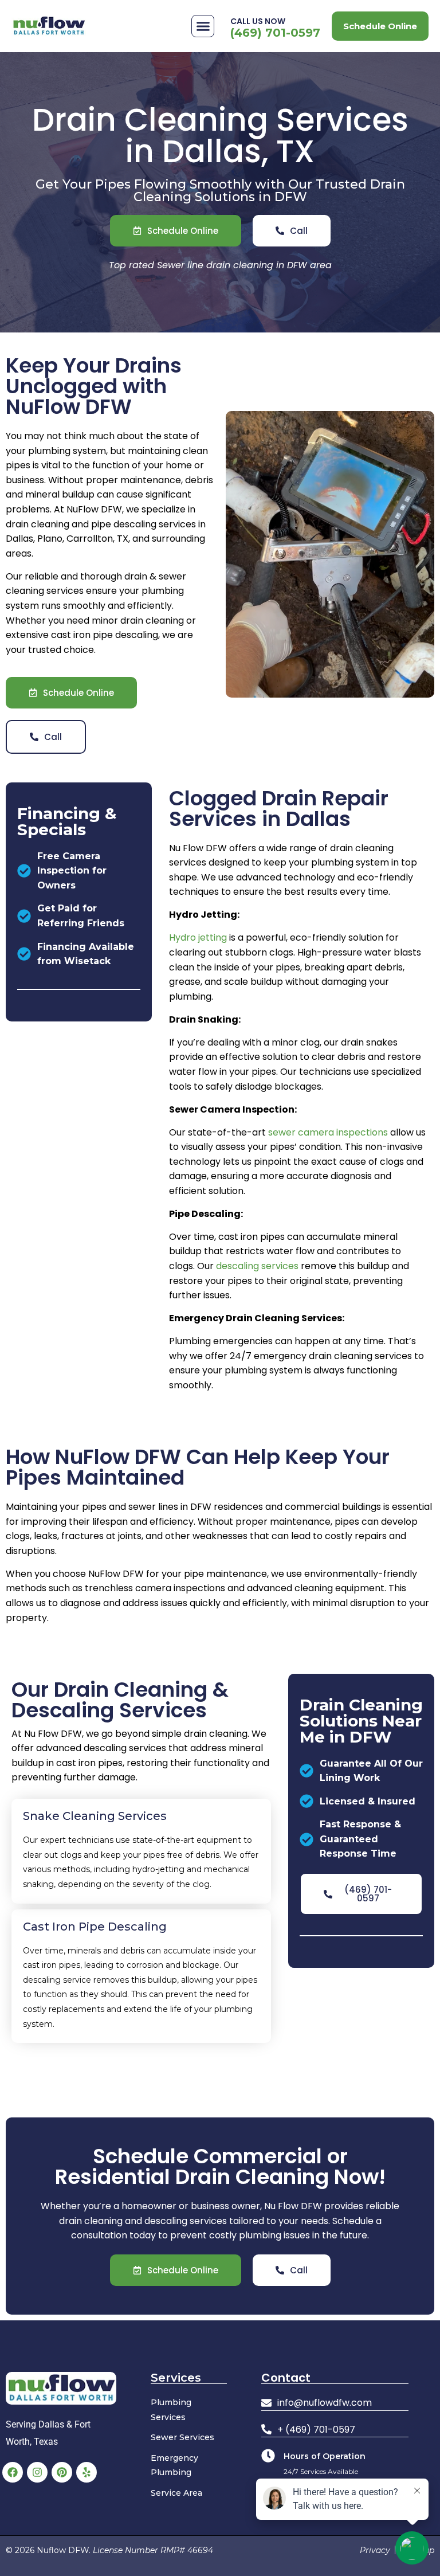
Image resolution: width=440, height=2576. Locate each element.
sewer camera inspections (328, 1132)
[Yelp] (87, 2472)
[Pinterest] (62, 2472)
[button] (203, 26)
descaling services (257, 1266)
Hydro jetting (198, 937)
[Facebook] (13, 2472)
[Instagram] (37, 2472)
